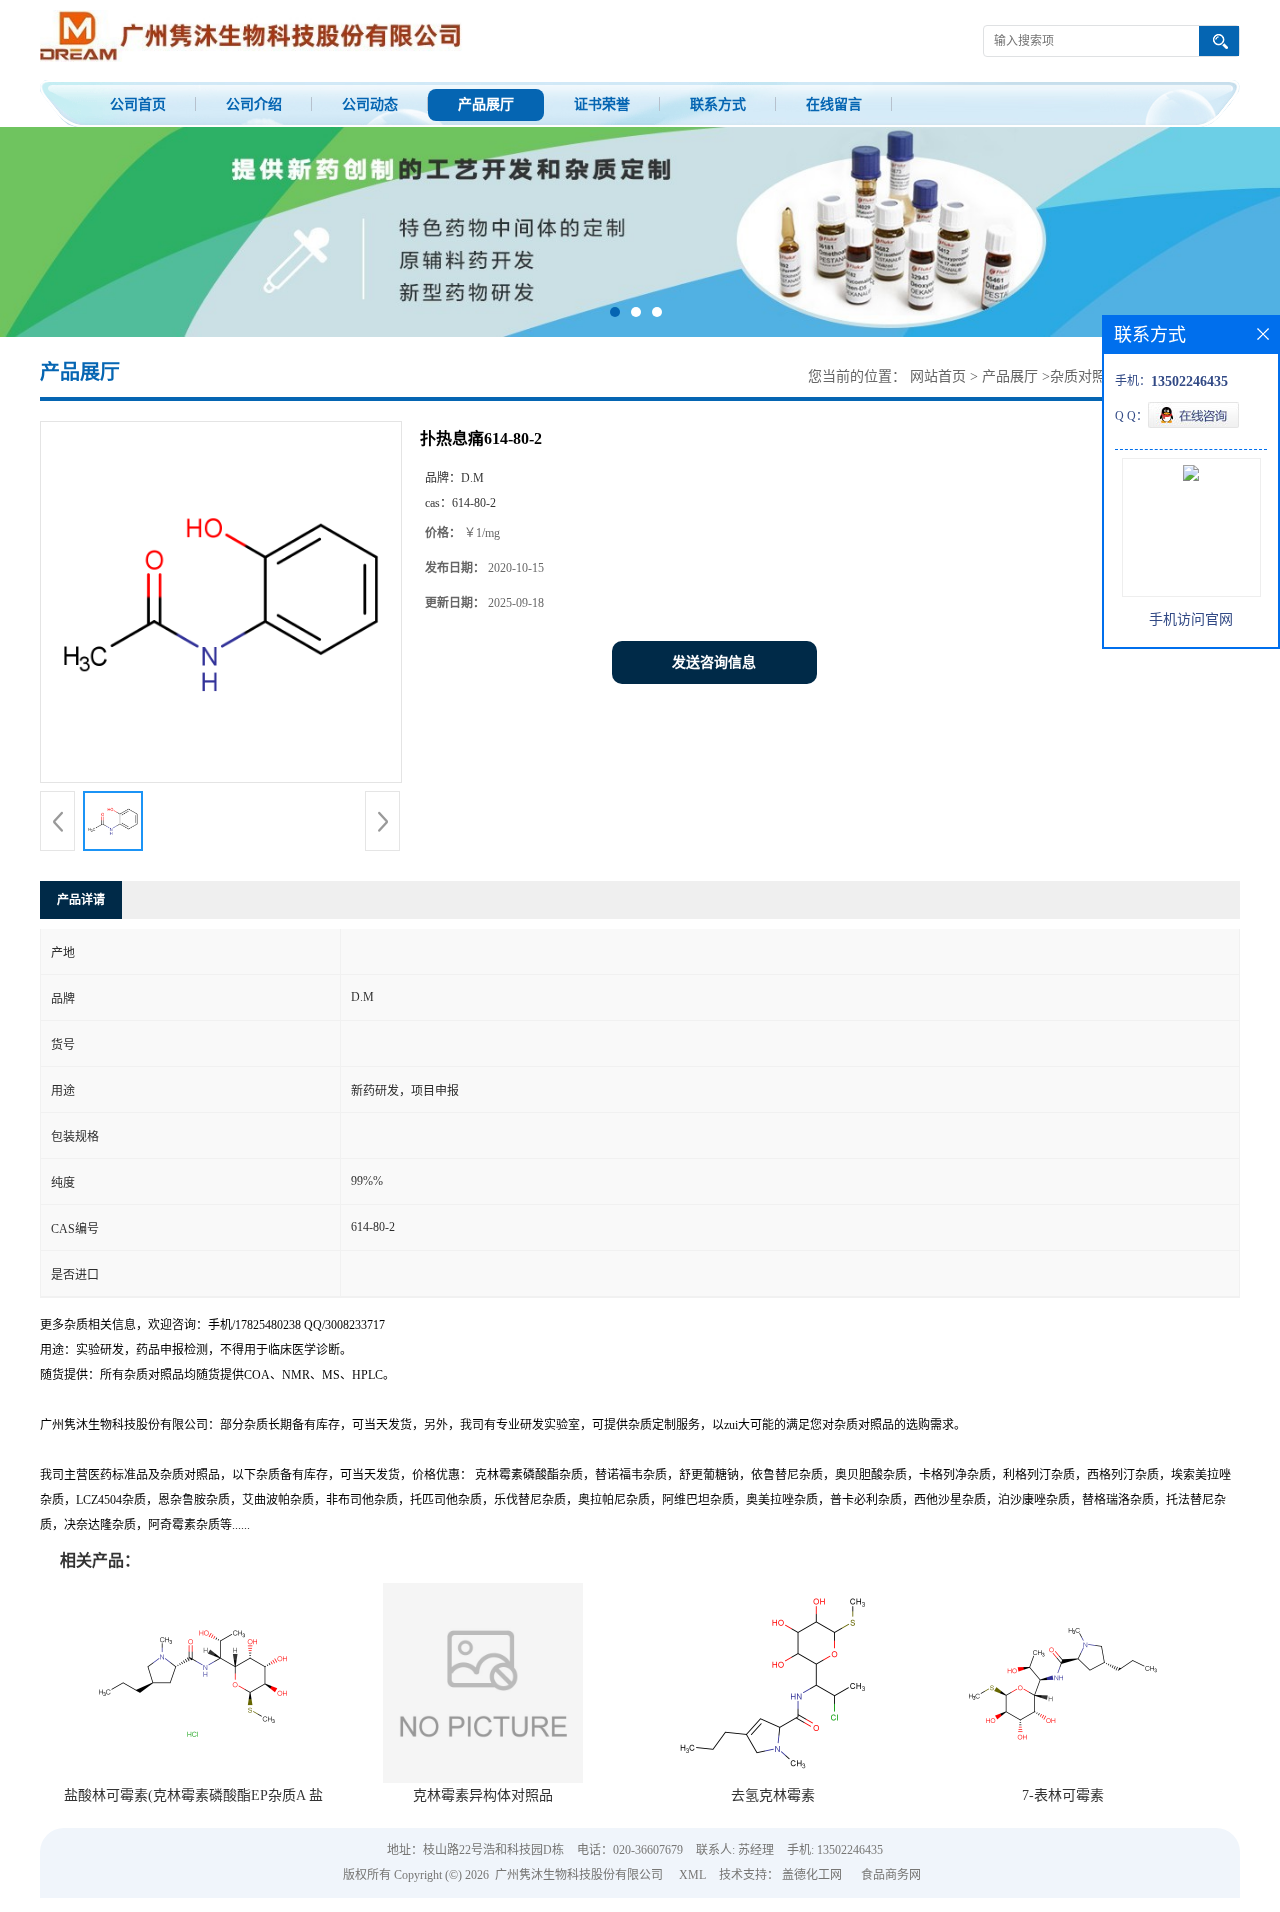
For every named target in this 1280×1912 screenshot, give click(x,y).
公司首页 (138, 104)
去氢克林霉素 (773, 1795)
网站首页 (938, 376)
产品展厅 (486, 104)
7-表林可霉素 (1063, 1795)
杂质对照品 (1085, 376)
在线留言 (834, 104)
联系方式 (718, 104)
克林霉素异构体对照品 (483, 1795)
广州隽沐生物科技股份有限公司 (579, 1875)
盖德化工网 (812, 1875)
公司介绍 (254, 104)
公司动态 (370, 104)
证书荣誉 (602, 104)
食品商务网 (891, 1875)
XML (692, 1875)
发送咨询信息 (714, 662)
